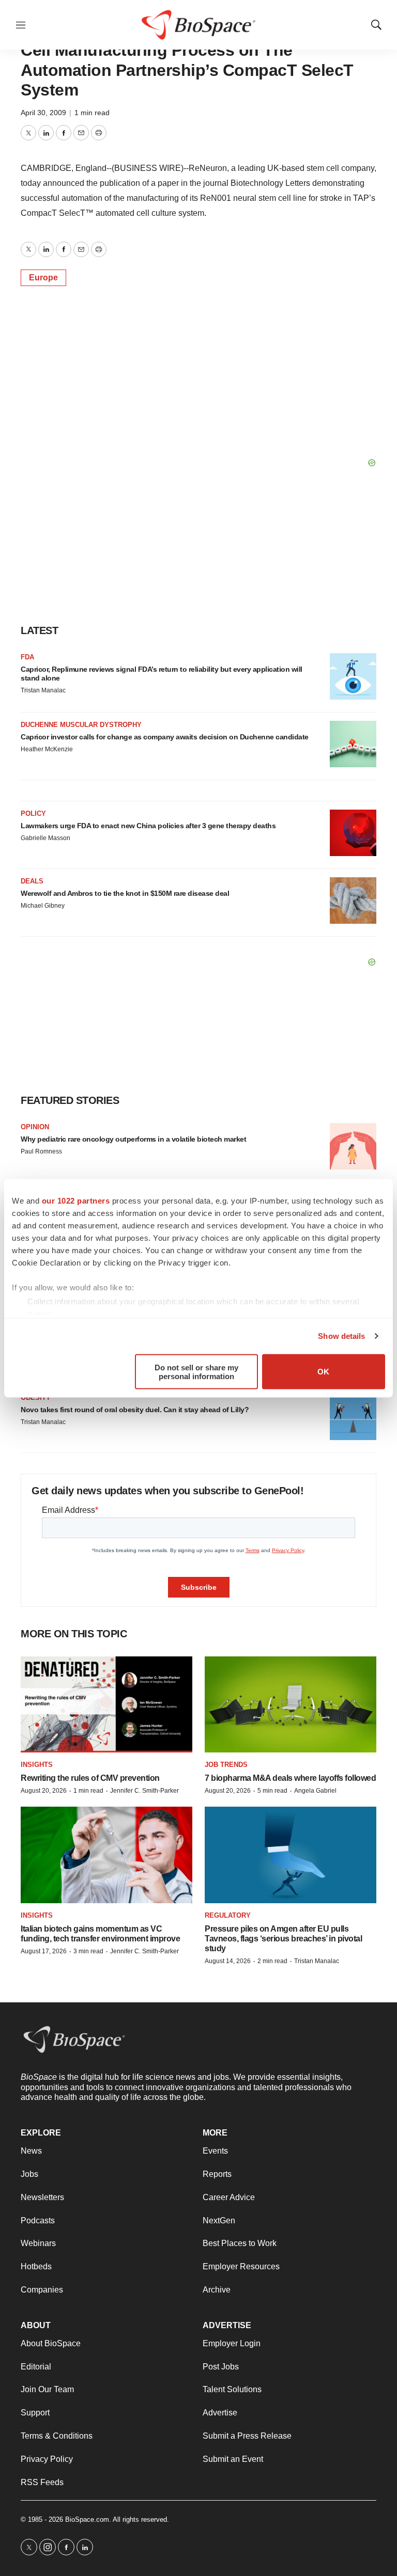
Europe (43, 278)
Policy (33, 813)
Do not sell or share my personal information (196, 1371)
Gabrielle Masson (45, 838)
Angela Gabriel (315, 1791)
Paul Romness (41, 1151)
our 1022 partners (76, 1200)
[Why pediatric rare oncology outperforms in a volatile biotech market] (353, 1146)
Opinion (35, 1127)
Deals (32, 881)
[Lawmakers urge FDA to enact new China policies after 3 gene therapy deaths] (353, 833)
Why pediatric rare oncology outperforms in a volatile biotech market (133, 1139)
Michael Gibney (43, 906)
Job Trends (226, 1765)
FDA (27, 657)
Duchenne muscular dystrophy (81, 725)
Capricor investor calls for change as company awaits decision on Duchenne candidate (165, 737)
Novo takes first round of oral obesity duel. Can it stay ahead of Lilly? (135, 1410)
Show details (341, 1336)
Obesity (36, 1397)
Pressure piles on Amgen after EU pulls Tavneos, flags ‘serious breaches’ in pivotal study (283, 1939)
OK (323, 1372)
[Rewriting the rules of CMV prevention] (106, 1705)
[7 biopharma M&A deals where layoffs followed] (291, 1705)
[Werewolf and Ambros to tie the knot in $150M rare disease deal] (353, 900)
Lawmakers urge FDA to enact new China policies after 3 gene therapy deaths (148, 826)
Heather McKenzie (47, 749)
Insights (37, 1765)
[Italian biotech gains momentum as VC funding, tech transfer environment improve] (106, 1855)
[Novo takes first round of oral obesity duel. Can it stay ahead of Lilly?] (353, 1417)
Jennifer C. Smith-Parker (144, 1791)
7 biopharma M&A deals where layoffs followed (290, 1778)
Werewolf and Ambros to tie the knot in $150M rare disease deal (125, 893)
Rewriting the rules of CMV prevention (90, 1778)
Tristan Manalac (43, 690)
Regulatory (228, 1915)
